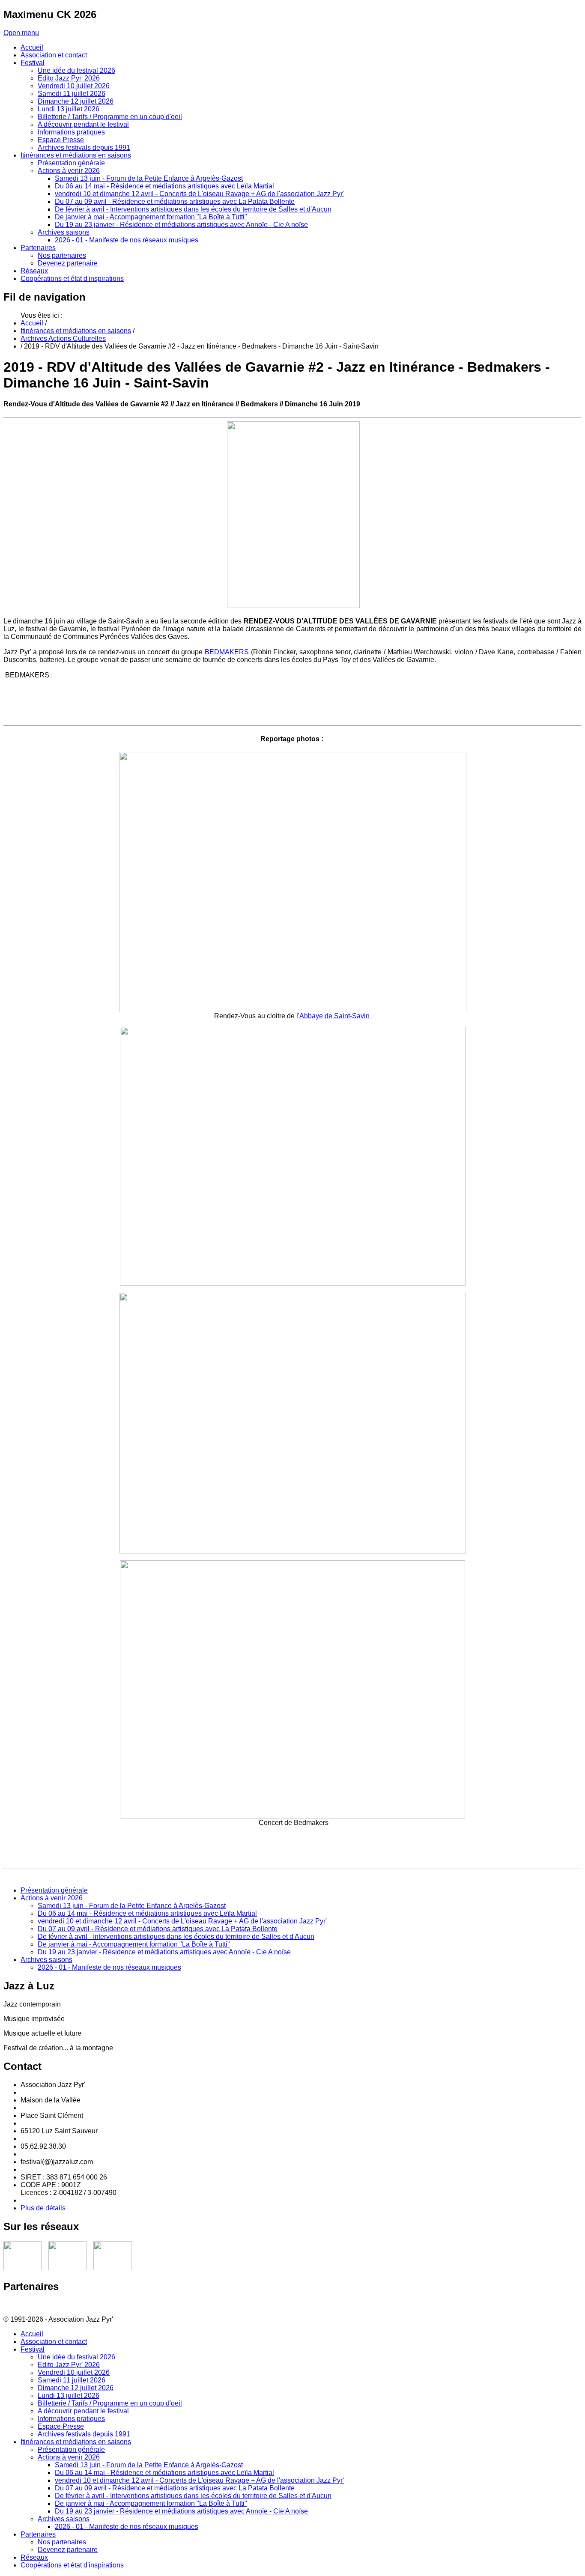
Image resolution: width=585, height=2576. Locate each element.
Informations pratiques (71, 2419)
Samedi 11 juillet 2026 (72, 2380)
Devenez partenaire (68, 2550)
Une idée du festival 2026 (76, 2357)
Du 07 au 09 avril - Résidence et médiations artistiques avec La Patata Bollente (158, 1929)
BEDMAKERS (228, 652)
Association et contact (54, 2342)
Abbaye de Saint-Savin (335, 1016)
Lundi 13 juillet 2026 (69, 2396)
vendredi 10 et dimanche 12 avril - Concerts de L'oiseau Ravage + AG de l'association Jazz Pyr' (182, 1921)
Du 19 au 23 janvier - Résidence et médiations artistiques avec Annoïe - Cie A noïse (164, 1952)
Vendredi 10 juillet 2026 (74, 2372)
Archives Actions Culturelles (63, 338)
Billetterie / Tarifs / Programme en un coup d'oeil (110, 2403)
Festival (33, 2349)
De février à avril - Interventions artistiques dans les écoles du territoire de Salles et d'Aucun (176, 1936)
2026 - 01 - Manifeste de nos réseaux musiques (109, 1967)
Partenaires (38, 2534)
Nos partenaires (62, 2542)
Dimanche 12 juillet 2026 (76, 2388)
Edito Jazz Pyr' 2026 (69, 2365)
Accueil (32, 323)
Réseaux (34, 2557)
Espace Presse (61, 2426)
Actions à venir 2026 (52, 1898)
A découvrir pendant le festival (83, 2411)
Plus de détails (43, 2208)
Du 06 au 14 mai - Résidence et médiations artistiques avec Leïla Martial (147, 1913)
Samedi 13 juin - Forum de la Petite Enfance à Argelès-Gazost (132, 1906)
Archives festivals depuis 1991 (84, 2434)
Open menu (21, 33)
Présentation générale (54, 1890)
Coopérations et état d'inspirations (72, 2565)
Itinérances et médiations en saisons (76, 331)
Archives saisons (46, 1960)
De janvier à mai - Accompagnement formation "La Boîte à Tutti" (134, 1944)
